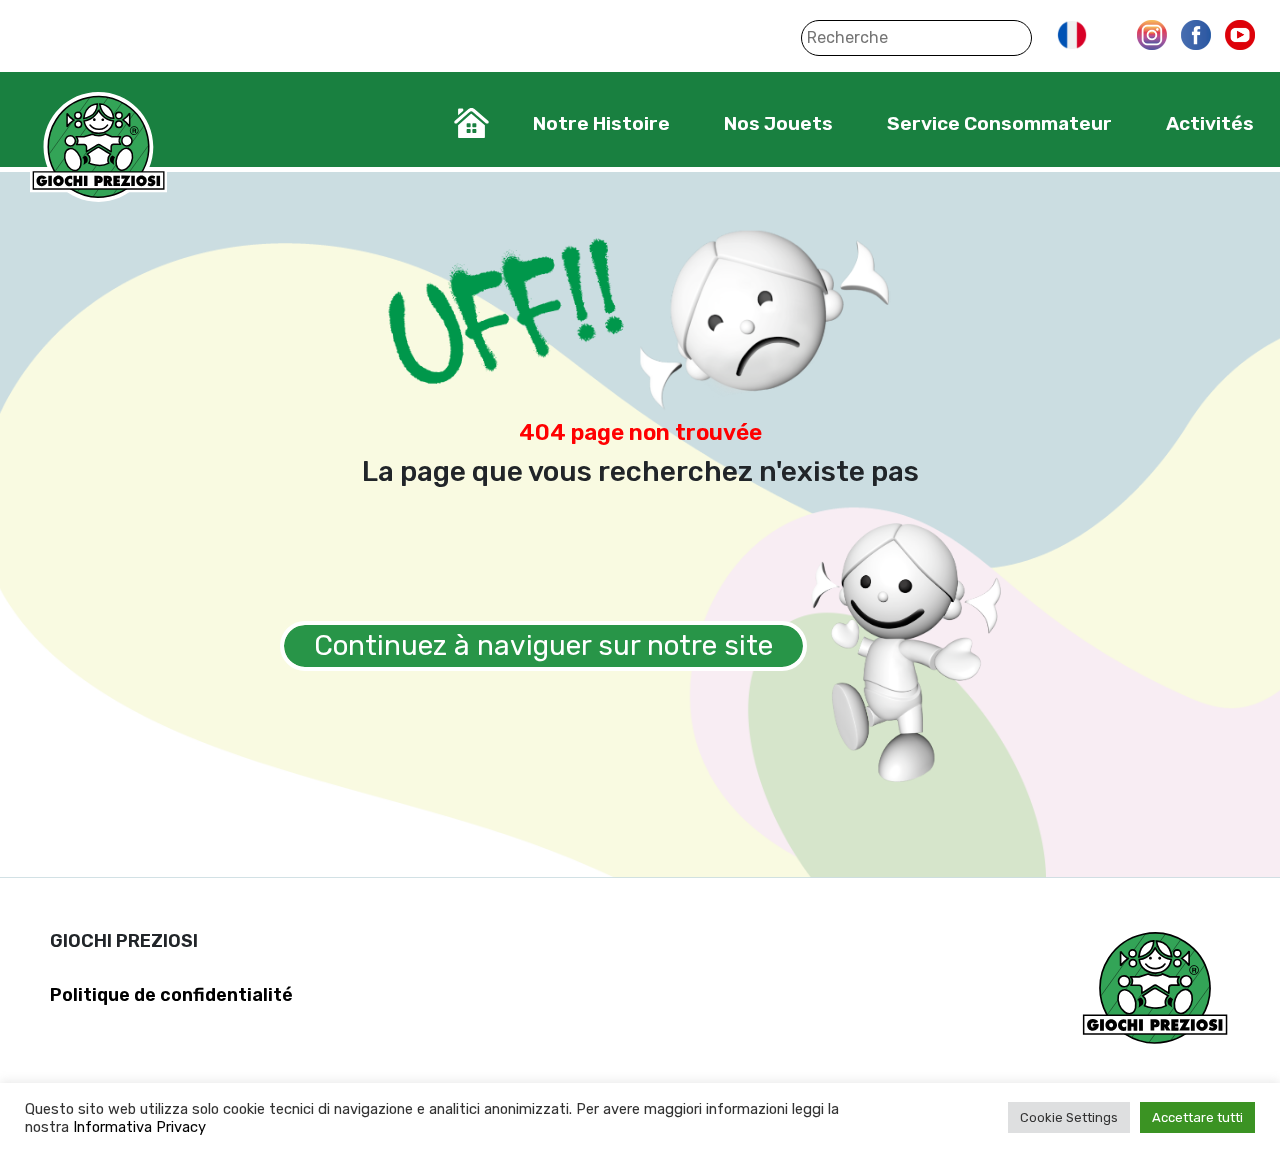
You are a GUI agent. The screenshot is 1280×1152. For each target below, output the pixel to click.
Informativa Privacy (139, 1127)
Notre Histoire (601, 123)
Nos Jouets (778, 123)
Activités (1210, 123)
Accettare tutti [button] (1197, 1117)
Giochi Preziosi (98, 147)
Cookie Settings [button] (1069, 1117)
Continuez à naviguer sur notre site (543, 645)
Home (471, 123)
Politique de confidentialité (171, 995)
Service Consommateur (999, 123)
